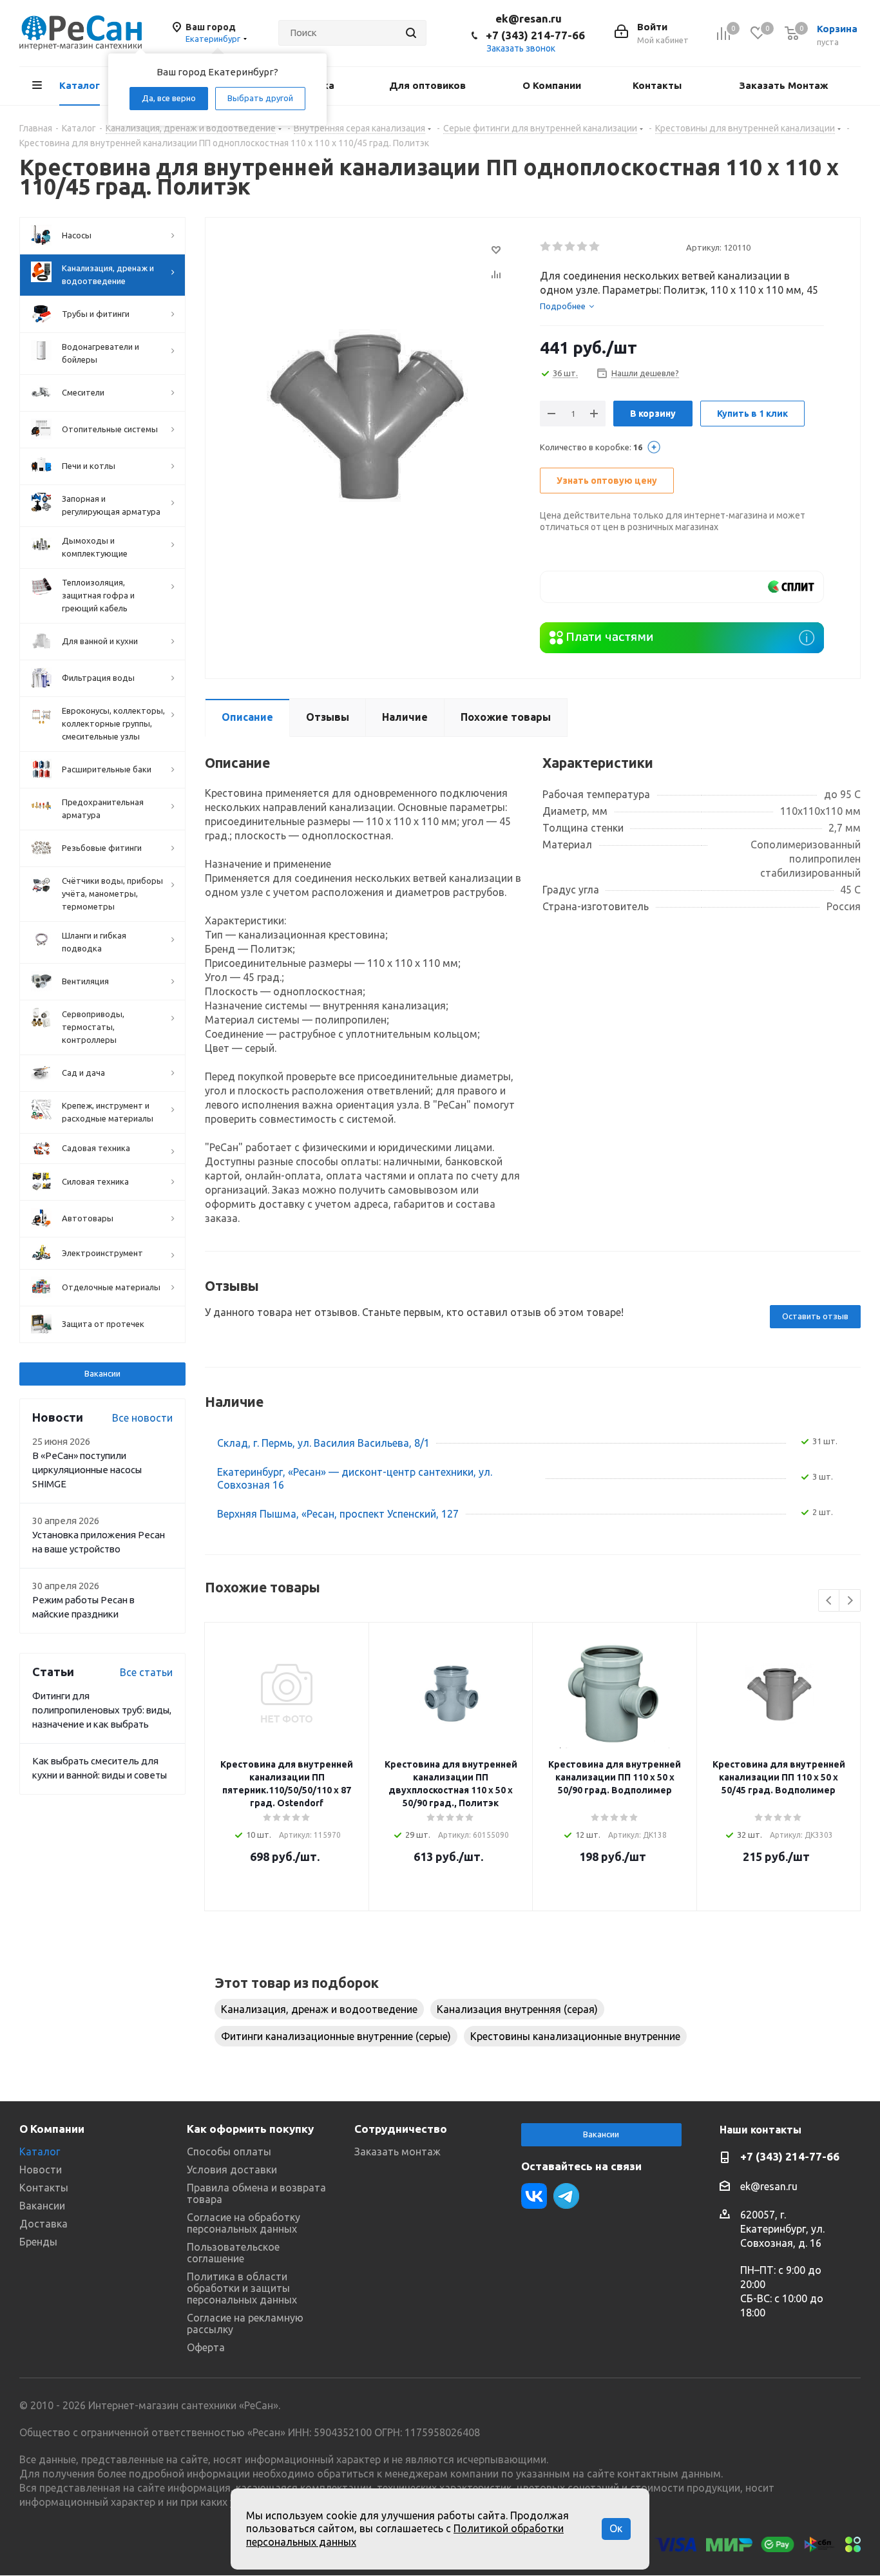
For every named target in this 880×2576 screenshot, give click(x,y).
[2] (558, 247)
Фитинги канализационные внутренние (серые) (336, 2036)
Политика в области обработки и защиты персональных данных (242, 2288)
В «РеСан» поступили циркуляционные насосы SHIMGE (87, 1470)
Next (850, 1601)
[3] (570, 247)
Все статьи (146, 1672)
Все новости (142, 1418)
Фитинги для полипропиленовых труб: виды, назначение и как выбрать (102, 1710)
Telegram (566, 2196)
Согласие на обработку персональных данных (244, 2223)
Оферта (206, 2347)
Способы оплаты (229, 2151)
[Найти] (411, 33)
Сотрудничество (401, 2129)
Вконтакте (534, 2196)
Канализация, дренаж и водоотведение (319, 2009)
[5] (595, 247)
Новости (41, 2170)
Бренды (38, 2242)
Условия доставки (232, 2170)
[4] (583, 247)
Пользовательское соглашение (233, 2253)
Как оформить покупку (250, 2129)
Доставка (43, 2224)
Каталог (40, 2151)
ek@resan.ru (529, 18)
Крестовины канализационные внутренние (575, 2036)
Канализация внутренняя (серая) (517, 2009)
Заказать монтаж (397, 2151)
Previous (829, 1601)
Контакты (44, 2188)
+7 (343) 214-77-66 (535, 35)
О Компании (52, 2129)
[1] (546, 247)
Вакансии (102, 1373)
